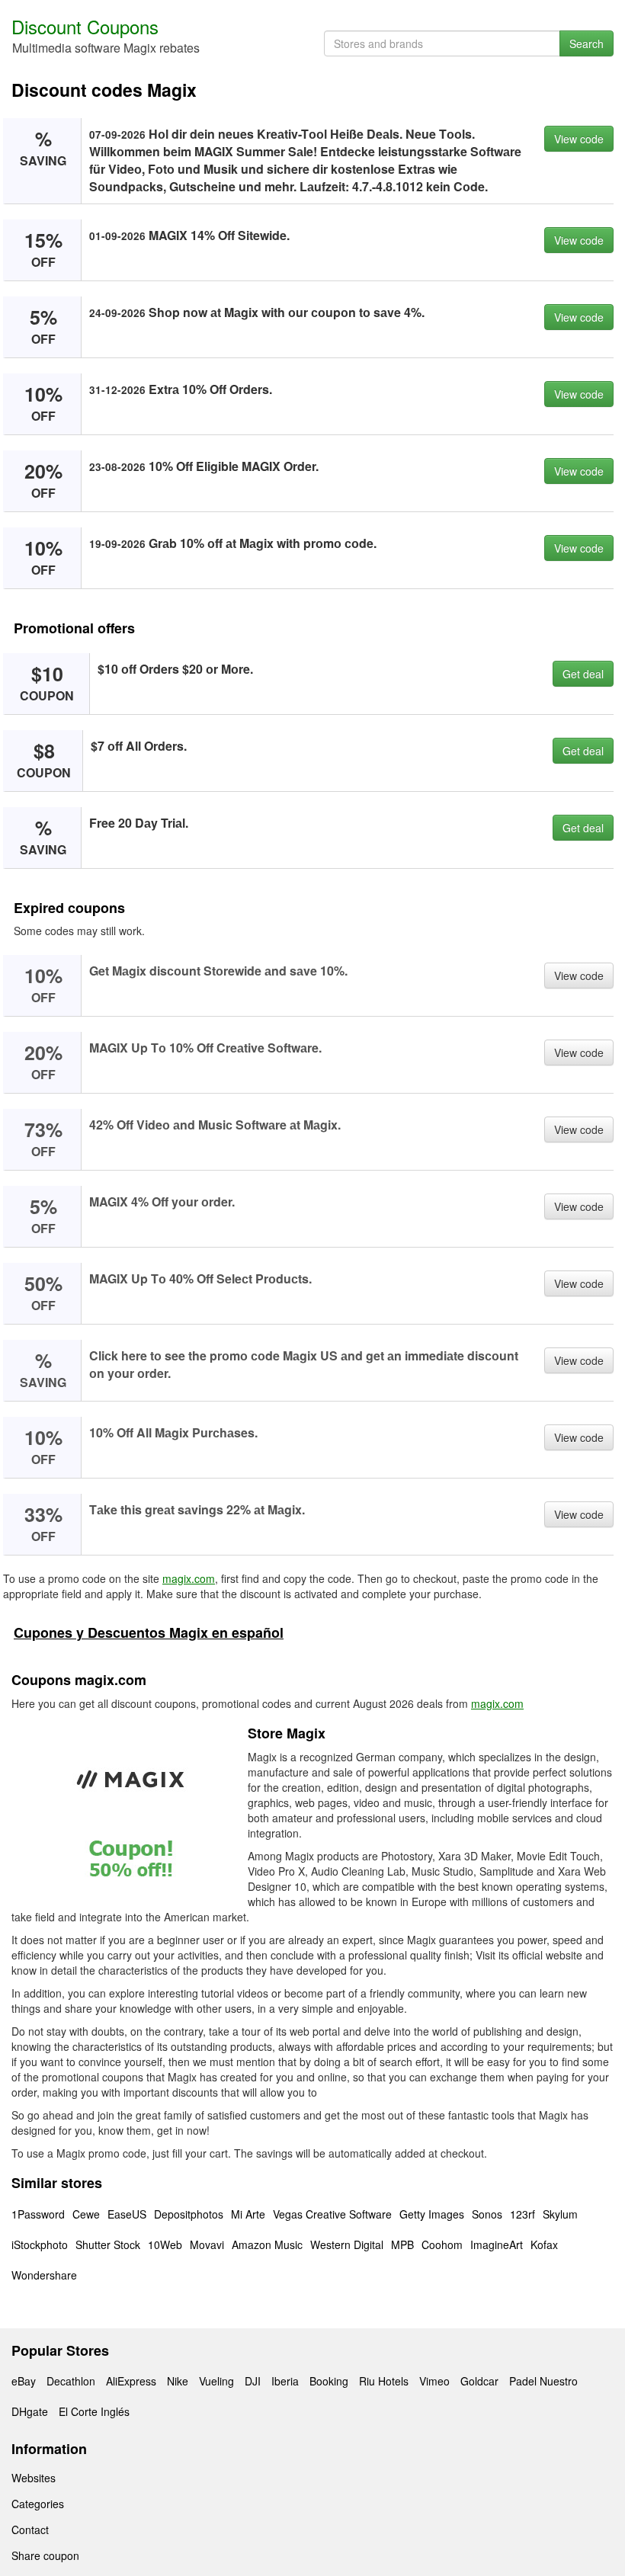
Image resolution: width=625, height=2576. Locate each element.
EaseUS (127, 2214)
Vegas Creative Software (332, 2214)
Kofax (544, 2244)
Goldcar (479, 2381)
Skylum (560, 2214)
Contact (30, 2530)
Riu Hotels (384, 2381)
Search (587, 43)
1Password (38, 2214)
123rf (522, 2214)
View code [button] (579, 139)
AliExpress (131, 2381)
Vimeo (434, 2381)
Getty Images (432, 2214)
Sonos (487, 2214)
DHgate (30, 2411)
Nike (178, 2381)
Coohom (442, 2244)
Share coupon (45, 2555)
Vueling (216, 2381)
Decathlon (71, 2381)
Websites (34, 2478)
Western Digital (347, 2244)
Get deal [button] (583, 674)
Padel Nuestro (543, 2381)
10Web (165, 2244)
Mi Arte (248, 2214)
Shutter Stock (108, 2244)
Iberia (285, 2381)
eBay (24, 2381)
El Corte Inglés (94, 2411)
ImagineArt (497, 2244)
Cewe (86, 2214)
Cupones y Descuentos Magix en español (149, 1632)
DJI (253, 2381)
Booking (329, 2381)
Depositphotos (189, 2214)
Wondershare (44, 2275)
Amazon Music (267, 2244)
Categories (38, 2504)
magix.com (189, 1578)
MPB (402, 2244)
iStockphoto (40, 2244)
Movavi (207, 2244)
